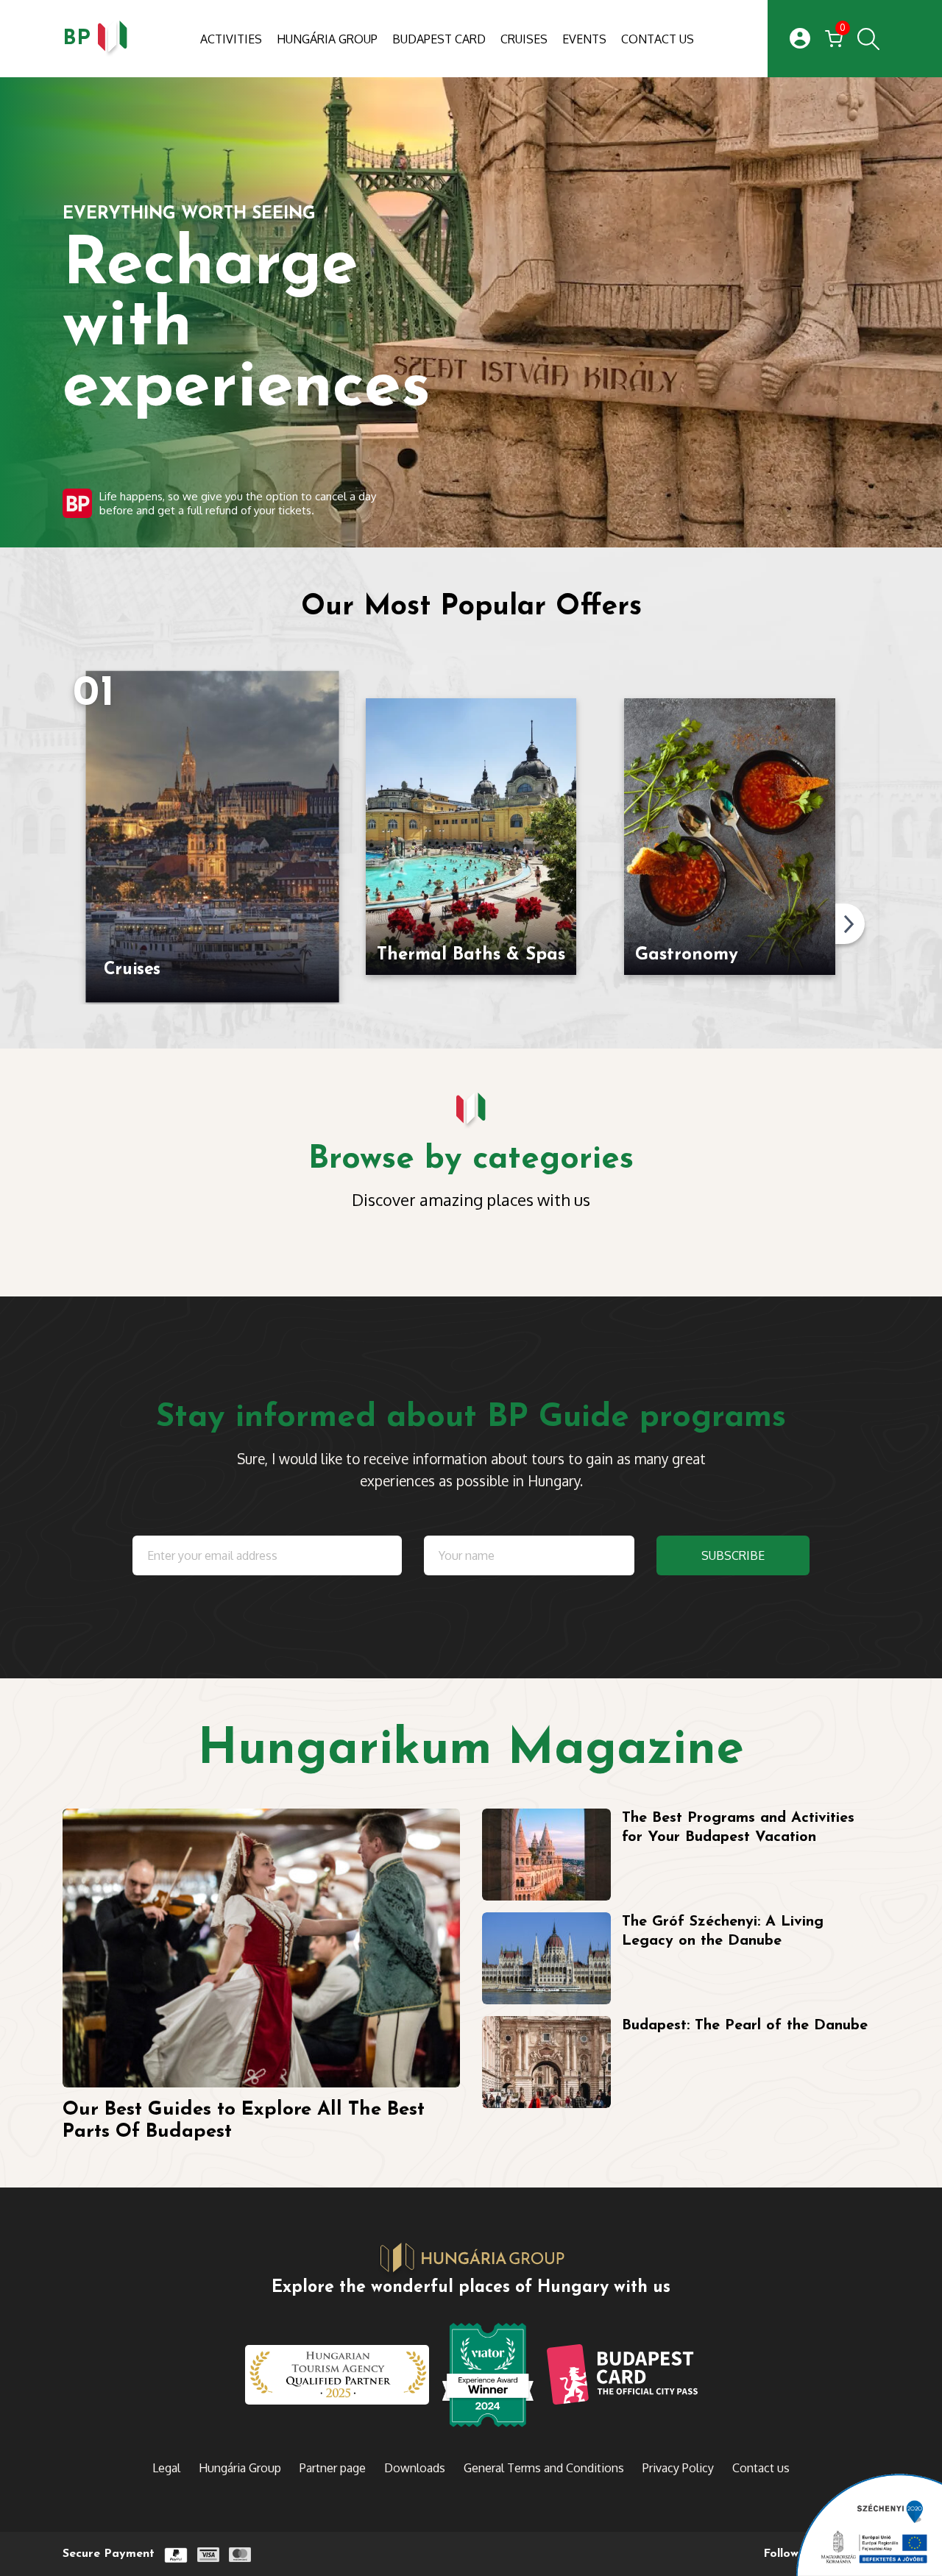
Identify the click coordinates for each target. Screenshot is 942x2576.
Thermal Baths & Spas (471, 955)
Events (584, 39)
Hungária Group (327, 39)
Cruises (524, 39)
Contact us (658, 39)
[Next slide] (850, 924)
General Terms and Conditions (544, 2468)
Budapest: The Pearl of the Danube (745, 2026)
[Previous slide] (70, 924)
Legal (166, 2468)
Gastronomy (687, 955)
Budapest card (439, 39)
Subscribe (733, 1555)
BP (77, 39)
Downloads (415, 2468)
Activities (231, 39)
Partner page (333, 2468)
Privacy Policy (678, 2468)
